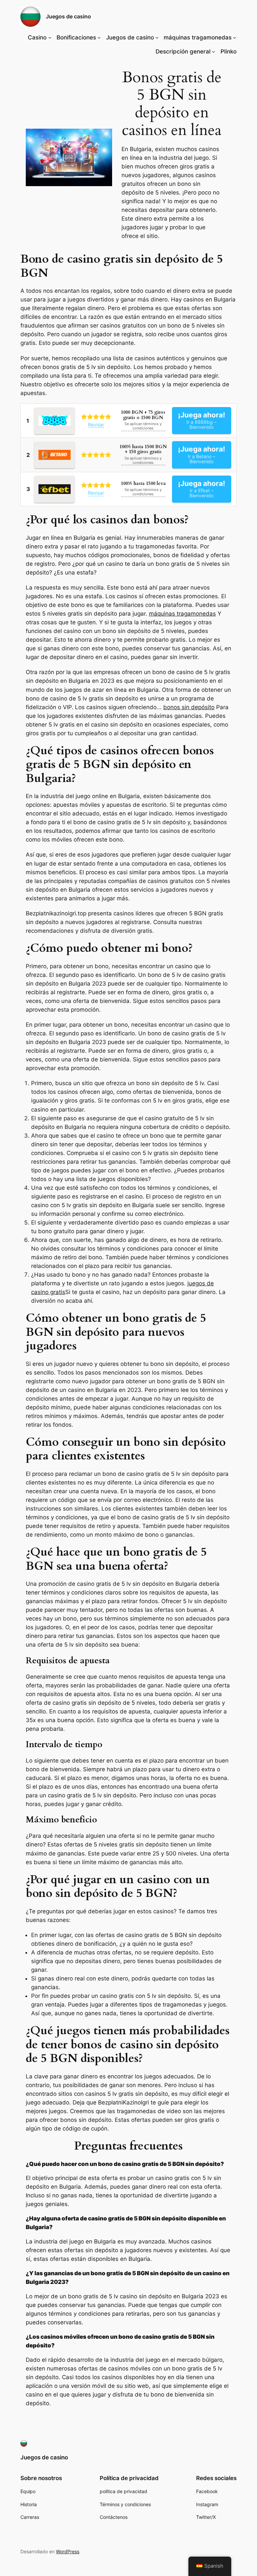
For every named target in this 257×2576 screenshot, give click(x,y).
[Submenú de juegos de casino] (157, 37)
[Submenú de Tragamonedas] (235, 37)
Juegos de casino (68, 16)
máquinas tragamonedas (182, 614)
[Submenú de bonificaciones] (99, 37)
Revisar (96, 425)
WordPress (68, 2551)
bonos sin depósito (189, 707)
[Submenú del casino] (50, 37)
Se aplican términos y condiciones (143, 426)
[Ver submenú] (213, 51)
